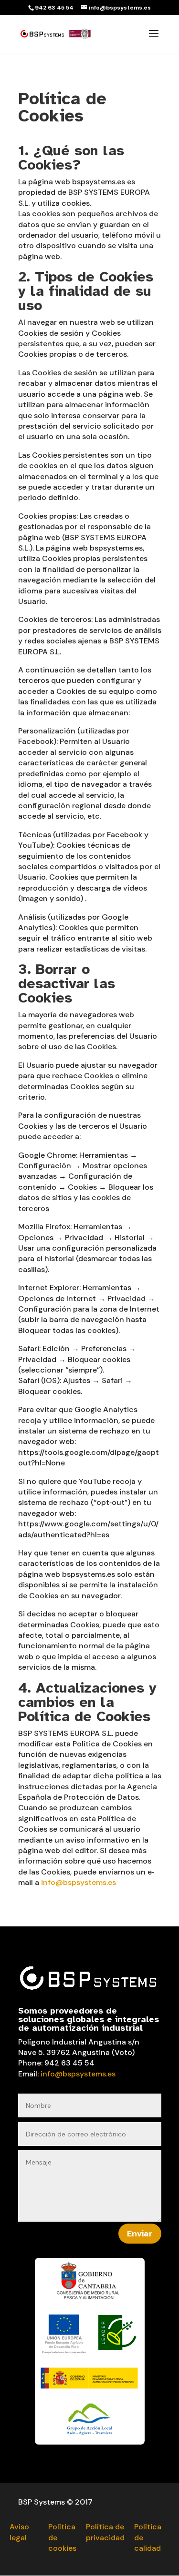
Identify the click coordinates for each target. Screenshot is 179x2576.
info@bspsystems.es (79, 1882)
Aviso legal (19, 2532)
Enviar (140, 2234)
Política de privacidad (105, 2532)
